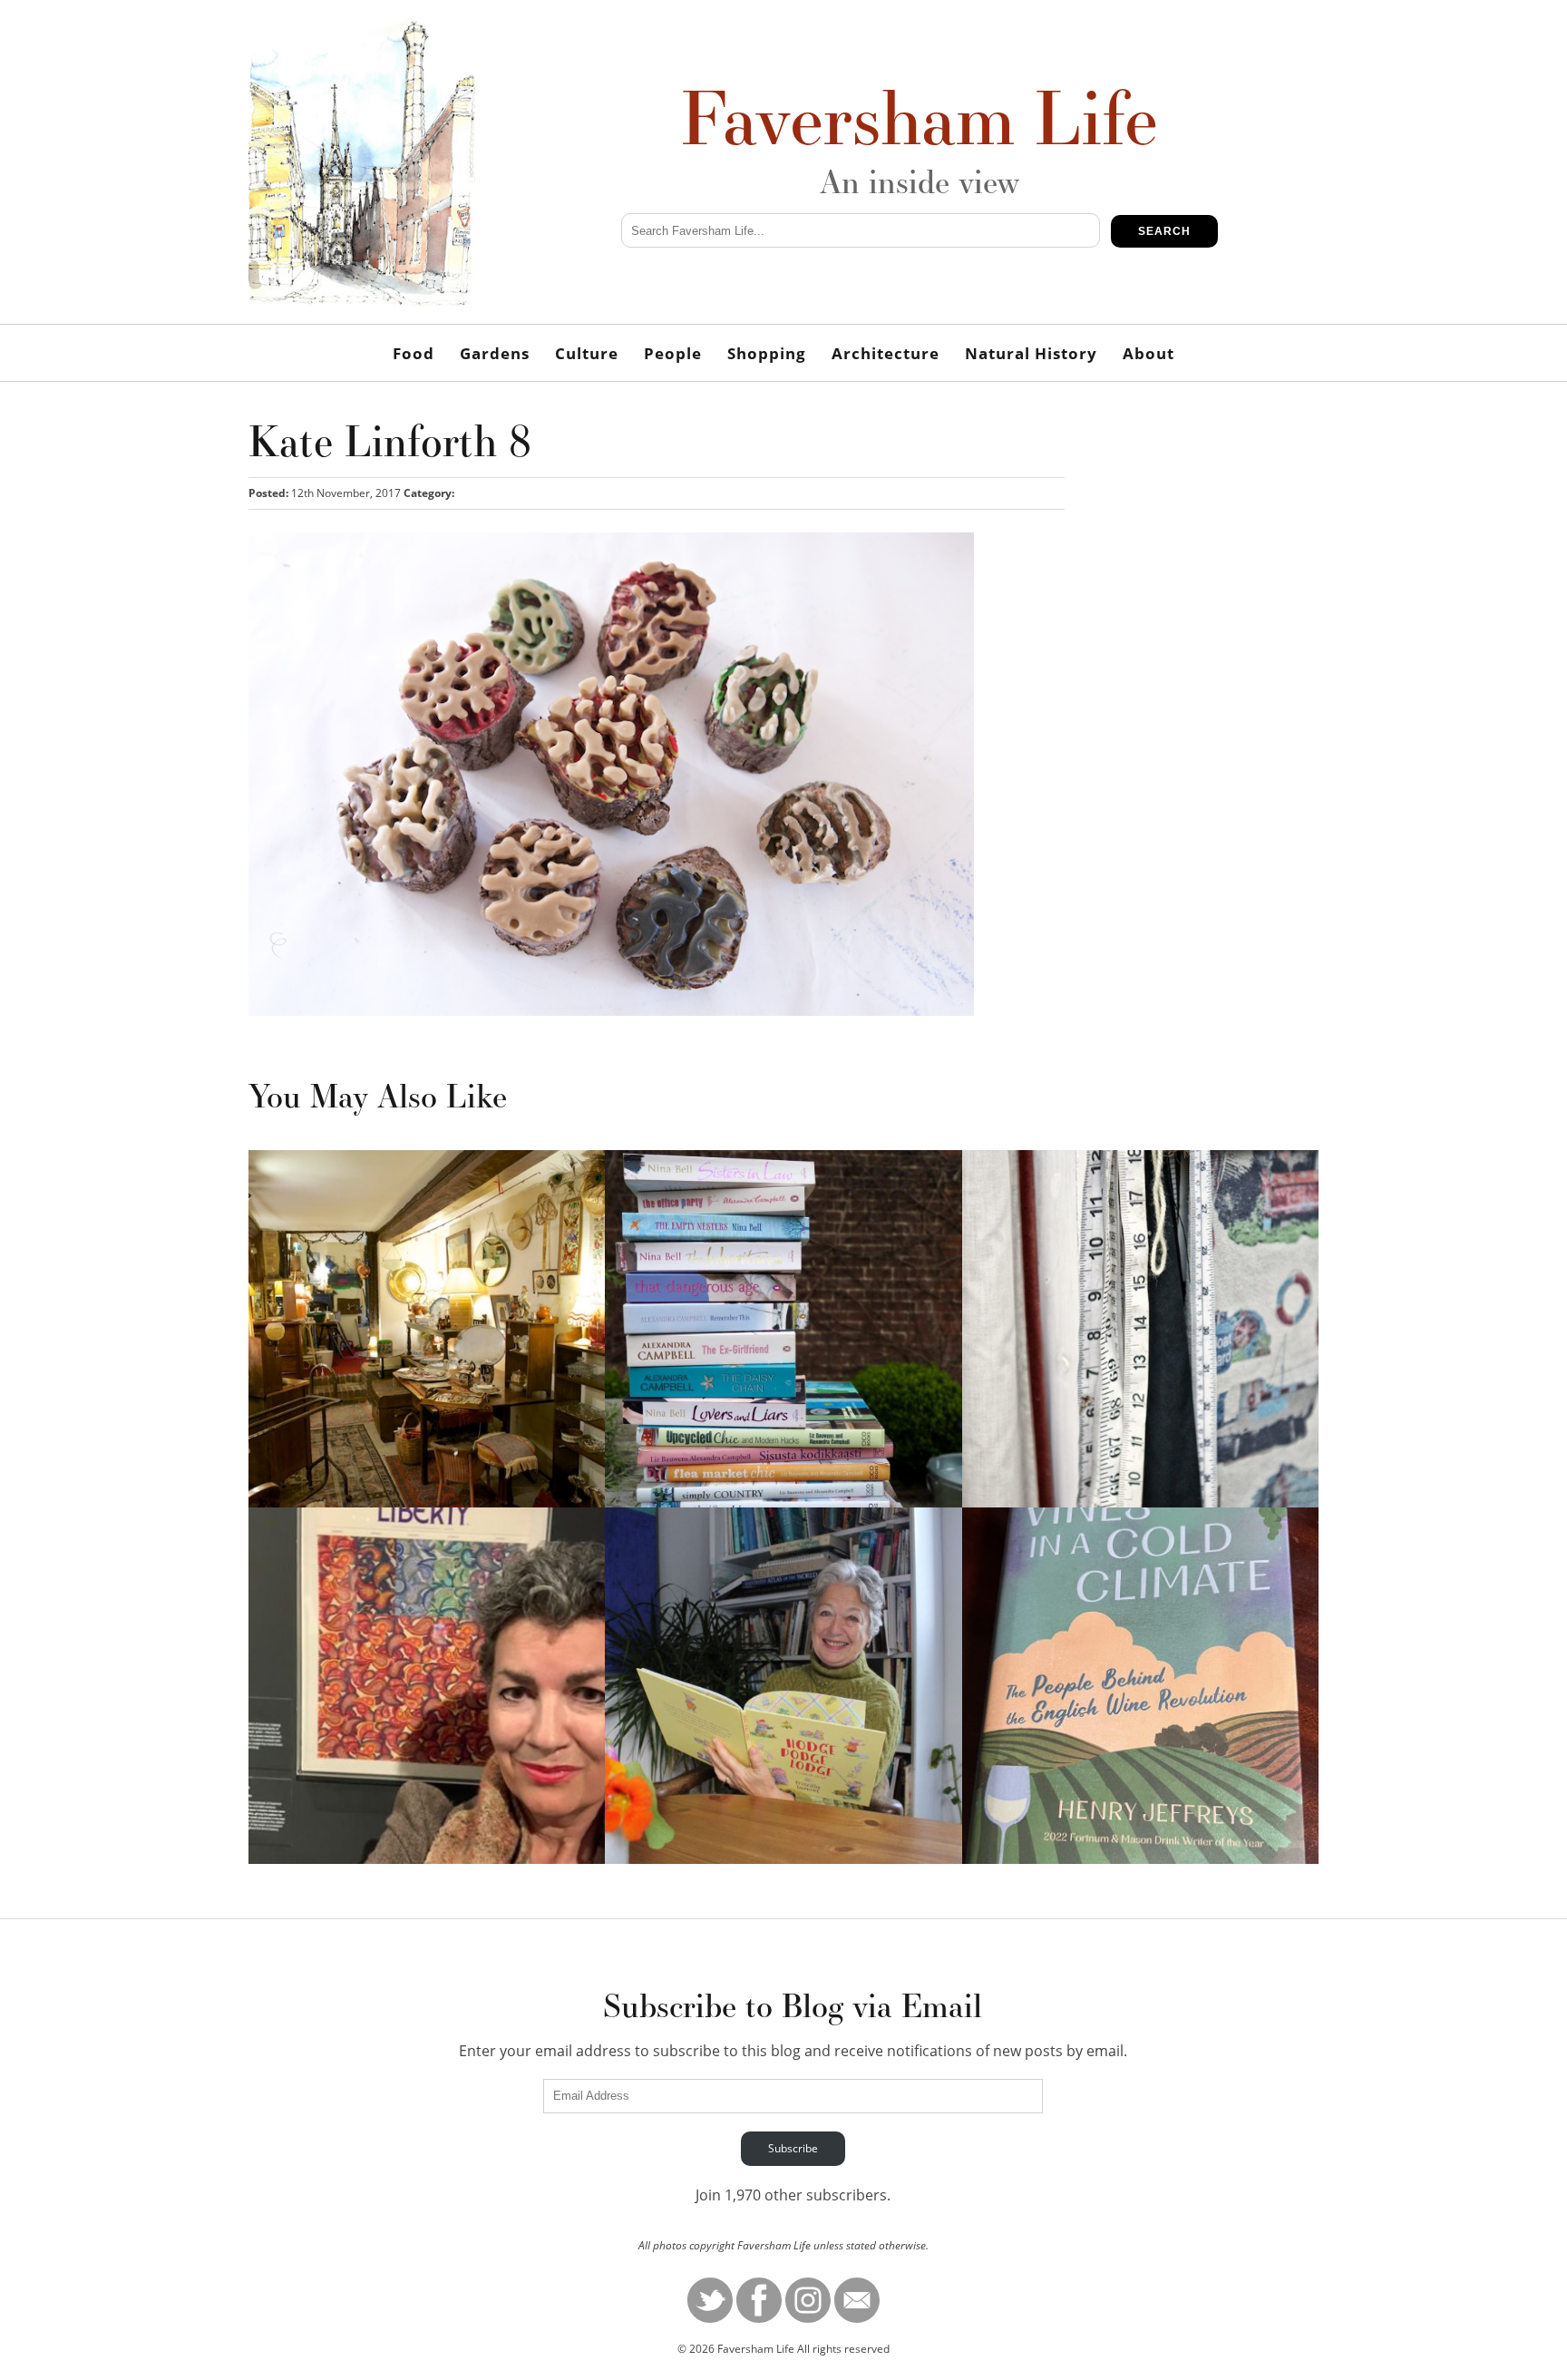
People (673, 353)
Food (414, 353)
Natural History (1031, 353)
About (1148, 353)
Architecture (886, 353)
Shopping (767, 353)
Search (1164, 231)
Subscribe (793, 2148)
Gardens (495, 353)
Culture (587, 353)
